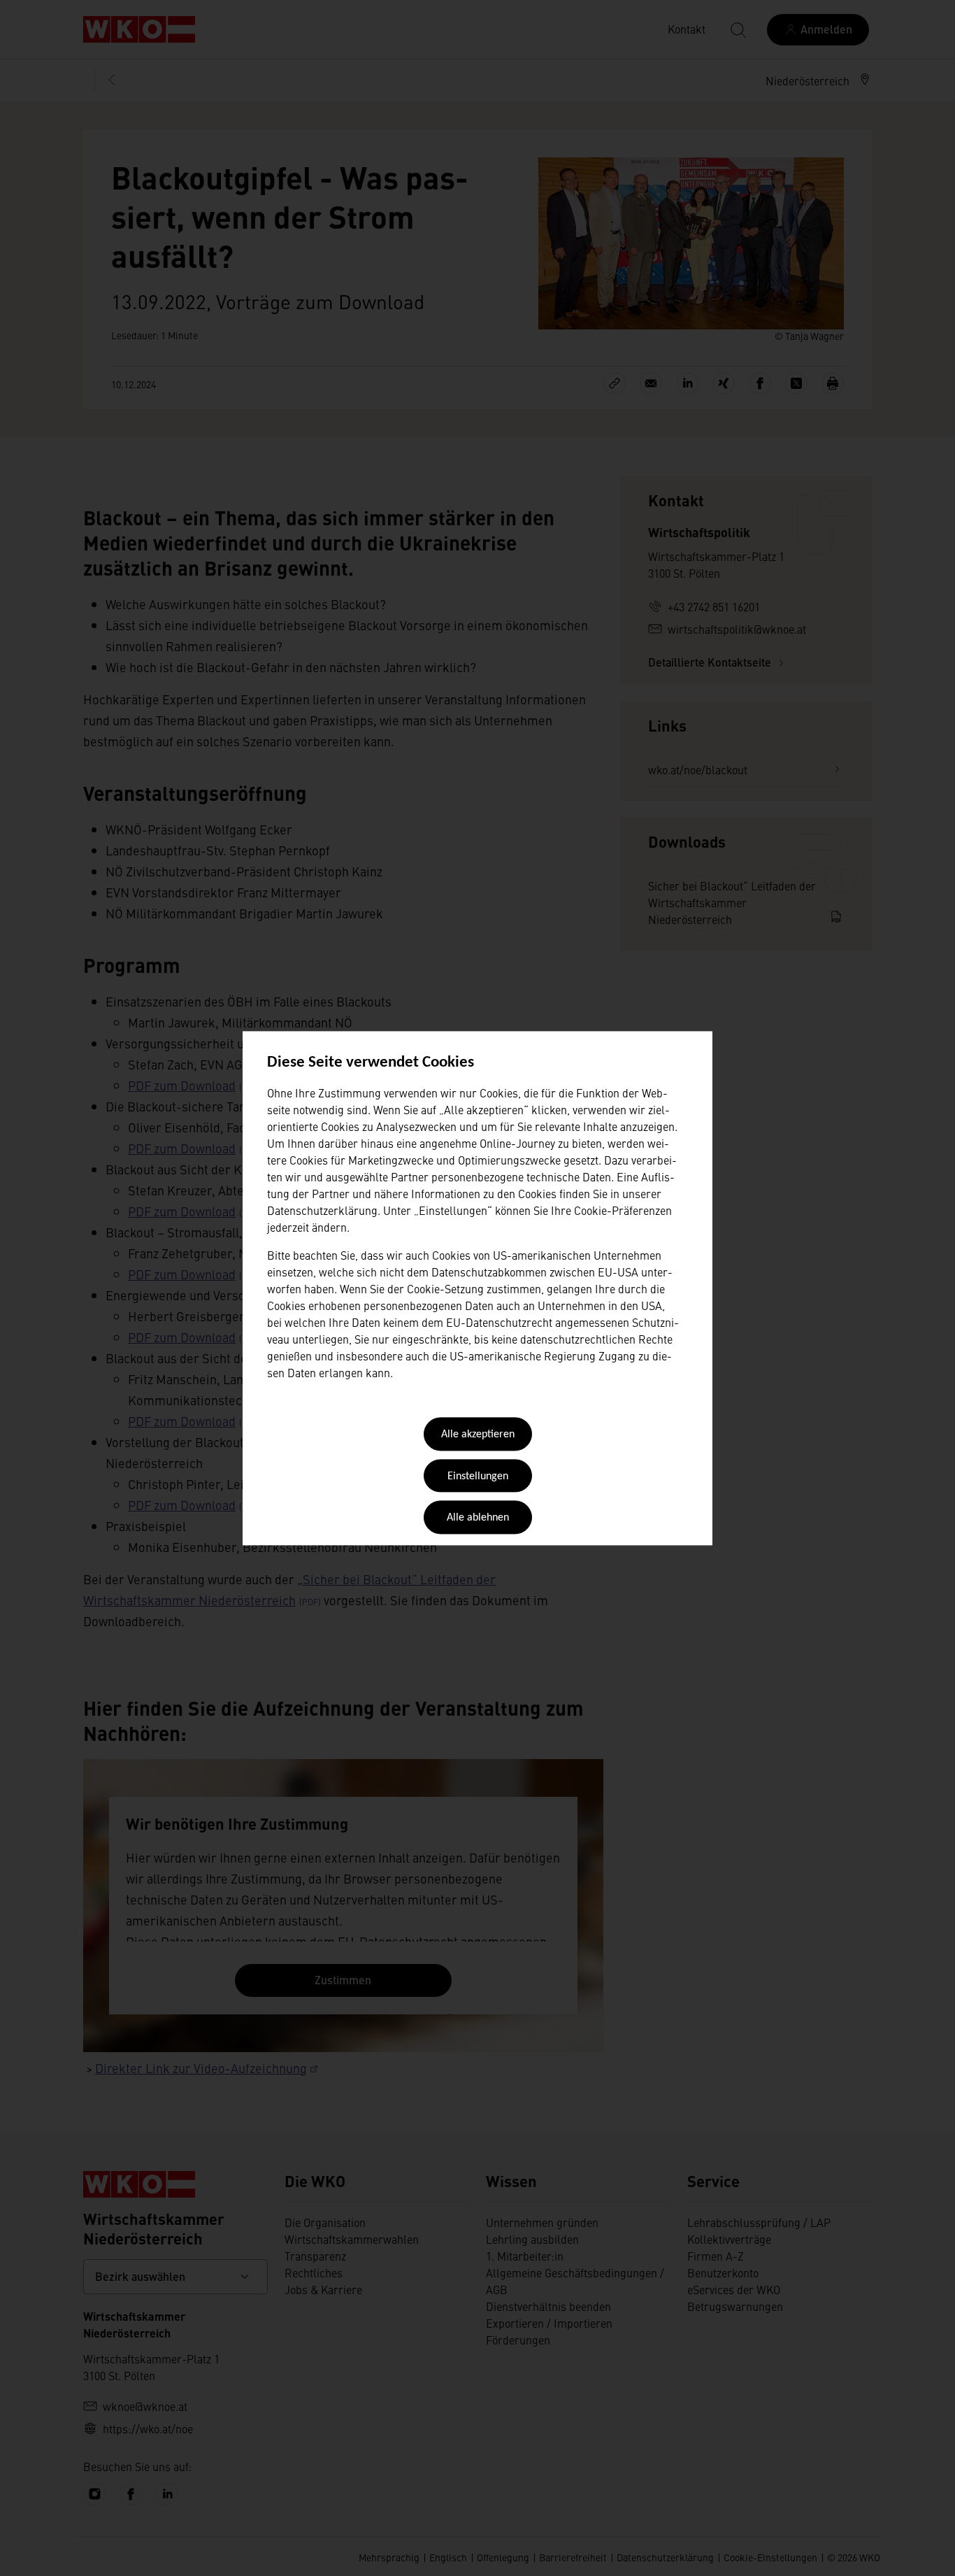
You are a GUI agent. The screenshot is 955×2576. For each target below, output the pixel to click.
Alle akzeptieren (478, 1435)
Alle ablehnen (478, 1518)
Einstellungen (478, 1476)
